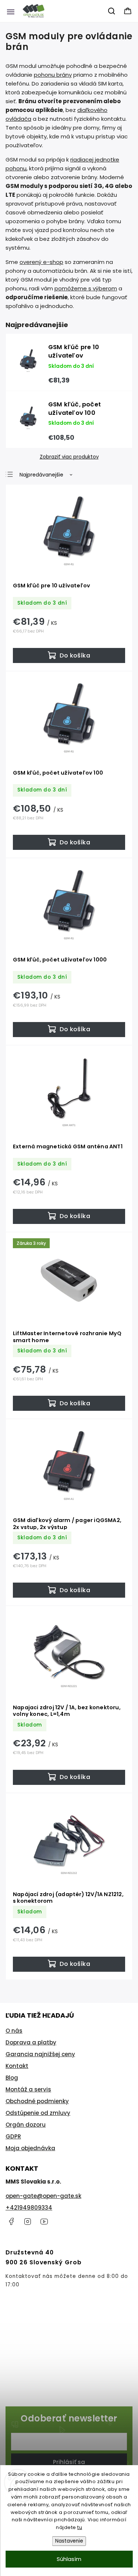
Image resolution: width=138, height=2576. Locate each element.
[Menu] (11, 11)
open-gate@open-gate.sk (43, 2196)
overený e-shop (41, 262)
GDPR (13, 2136)
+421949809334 (29, 2208)
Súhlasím (69, 2559)
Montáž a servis (28, 2089)
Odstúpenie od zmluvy (38, 2113)
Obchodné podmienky (37, 2101)
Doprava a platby (31, 2042)
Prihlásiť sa (69, 2462)
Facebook (11, 2221)
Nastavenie (69, 2541)
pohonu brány (53, 75)
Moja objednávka (30, 2148)
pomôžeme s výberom (86, 288)
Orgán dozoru (26, 2125)
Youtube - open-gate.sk (44, 2221)
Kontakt (17, 2066)
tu (80, 2527)
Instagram (28, 2221)
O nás (14, 2031)
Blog (12, 2078)
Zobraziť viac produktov (69, 457)
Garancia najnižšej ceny (40, 2054)
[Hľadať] (112, 11)
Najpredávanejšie (41, 475)
